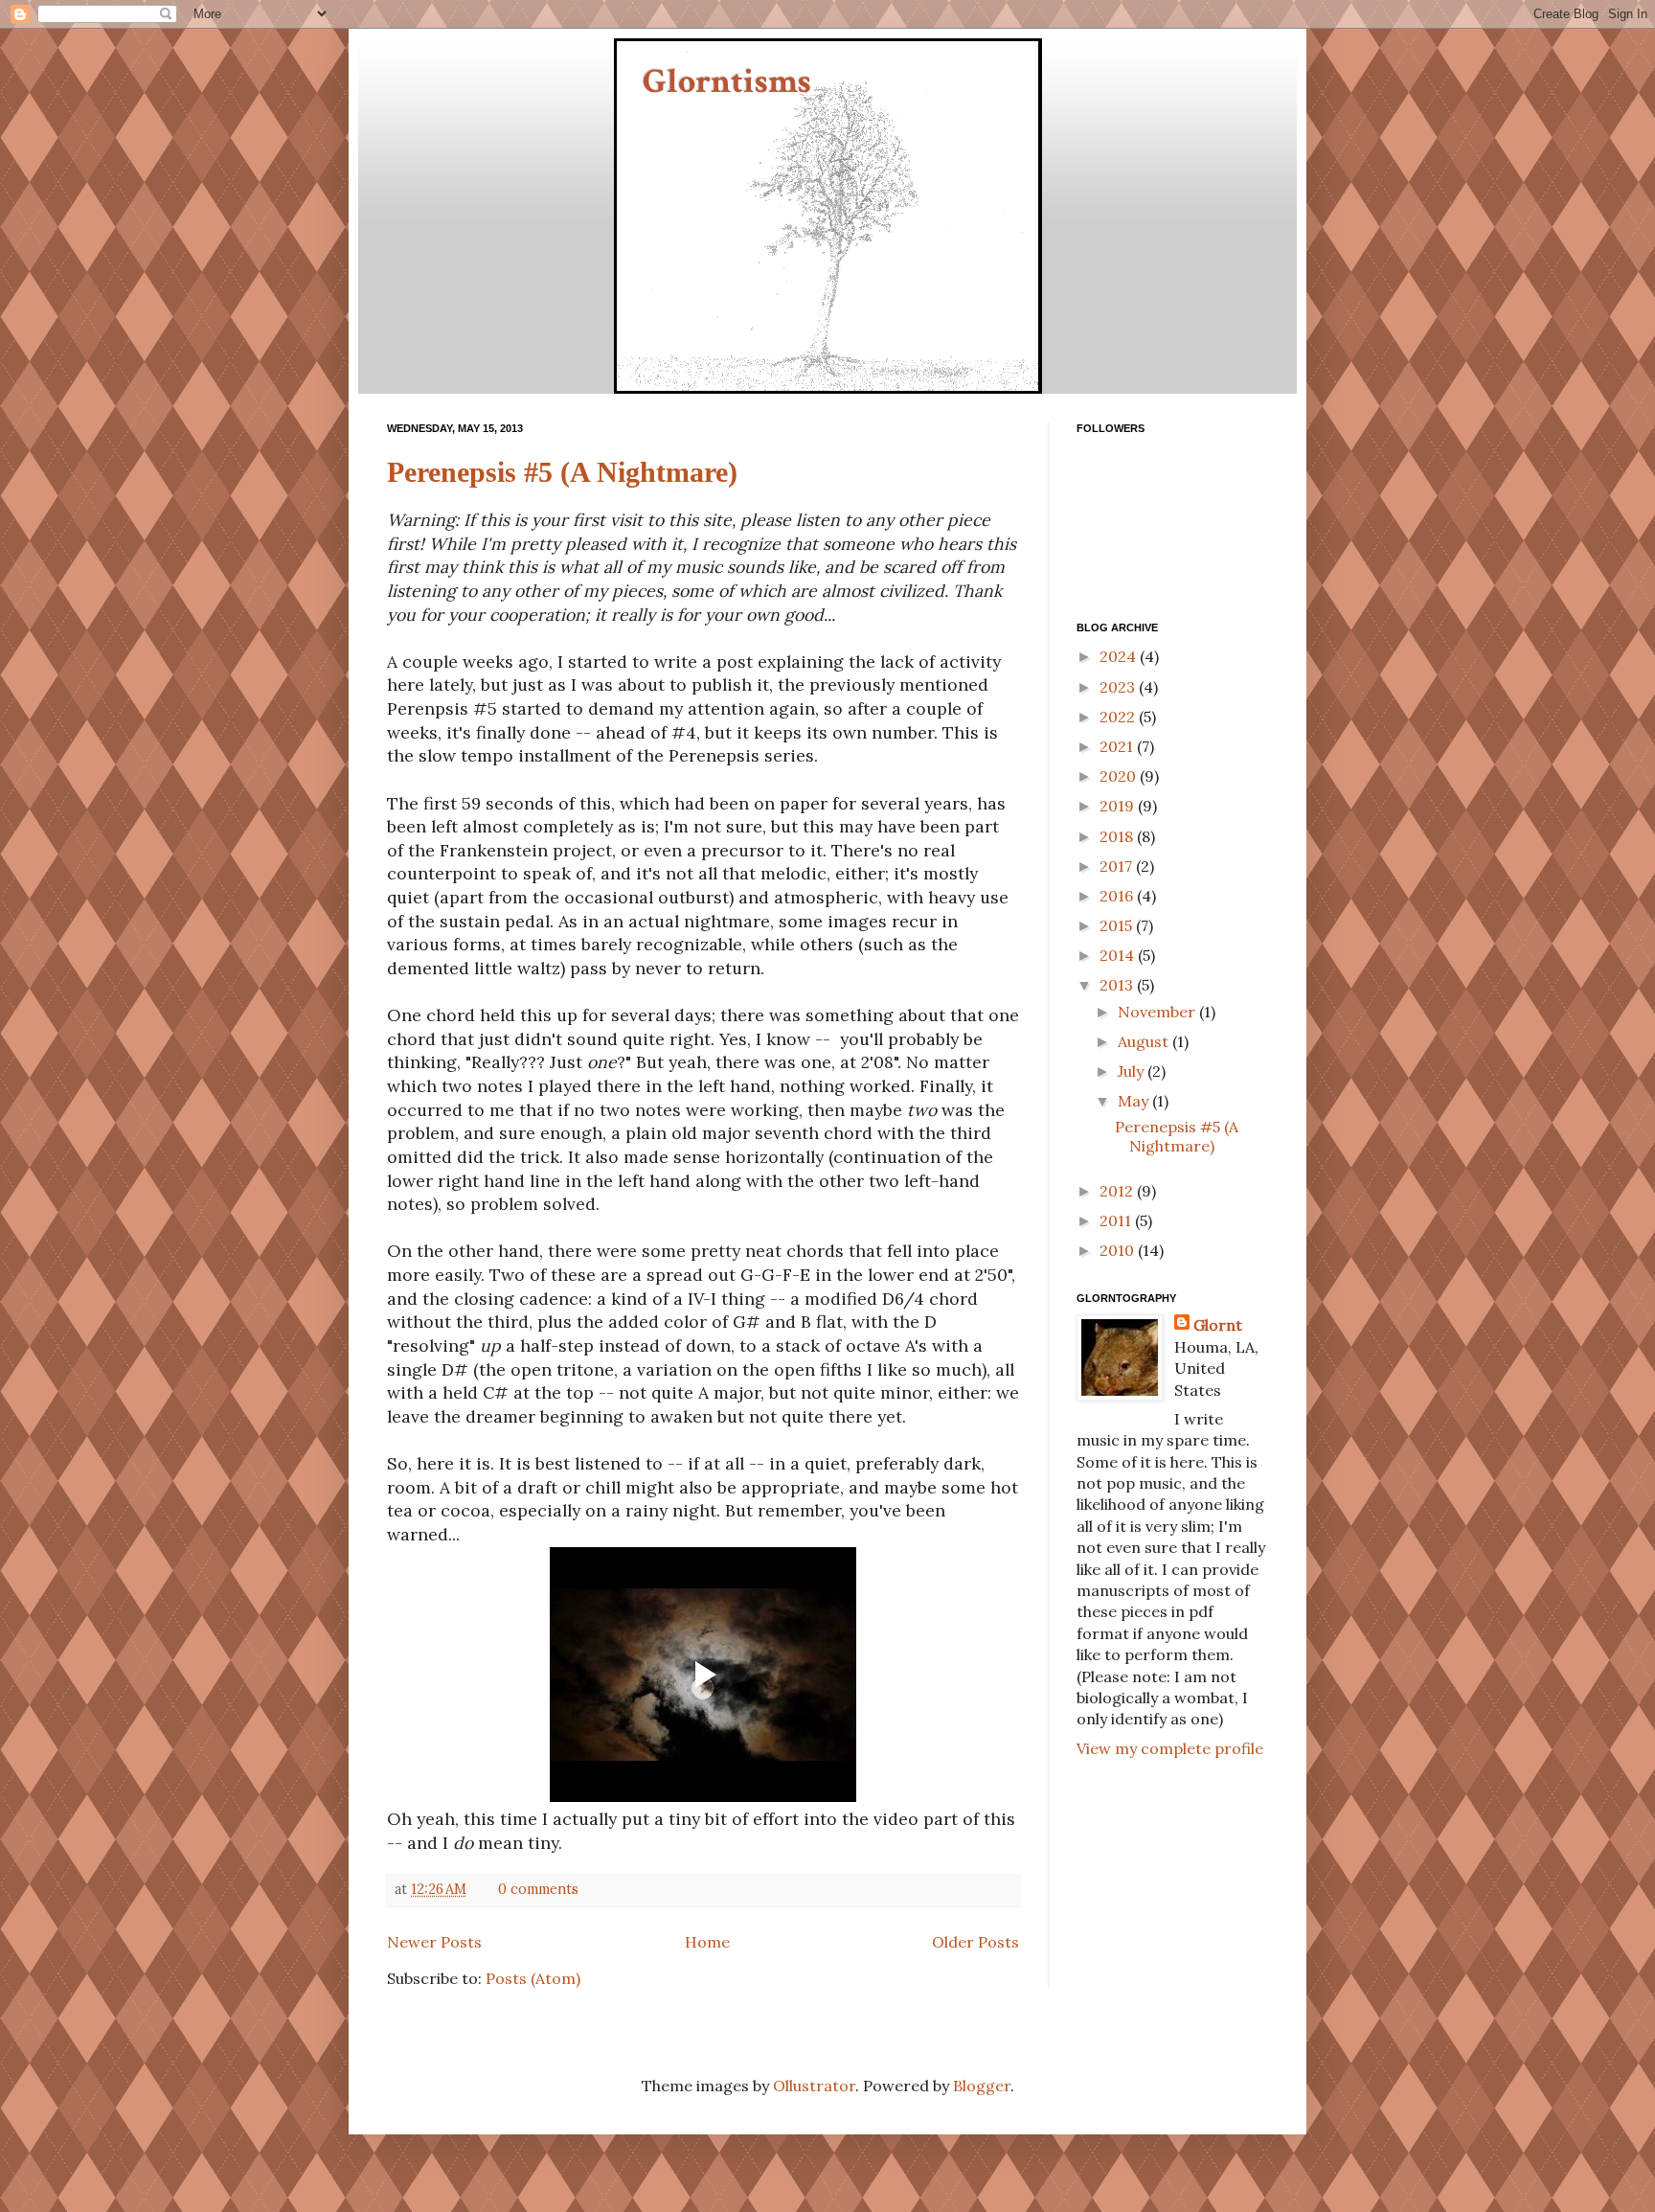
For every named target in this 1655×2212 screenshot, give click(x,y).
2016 (1118, 896)
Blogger (982, 2086)
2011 (1117, 1220)
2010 (1119, 1250)
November (1158, 1012)
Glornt (1218, 1325)
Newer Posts (434, 1942)
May (1135, 1101)
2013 (1118, 985)
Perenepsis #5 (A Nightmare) (562, 472)
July (1133, 1071)
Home (707, 1942)
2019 (1119, 806)
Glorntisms (727, 82)
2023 (1119, 687)
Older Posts (975, 1942)
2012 (1118, 1191)
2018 (1118, 836)
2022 (1119, 717)
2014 (1119, 955)
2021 (1118, 746)
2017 (1118, 866)
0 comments (538, 1889)
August (1145, 1041)
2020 (1120, 776)
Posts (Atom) (533, 1978)
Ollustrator (814, 2086)
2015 (1118, 925)
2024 (1120, 656)
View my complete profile (1170, 1748)
